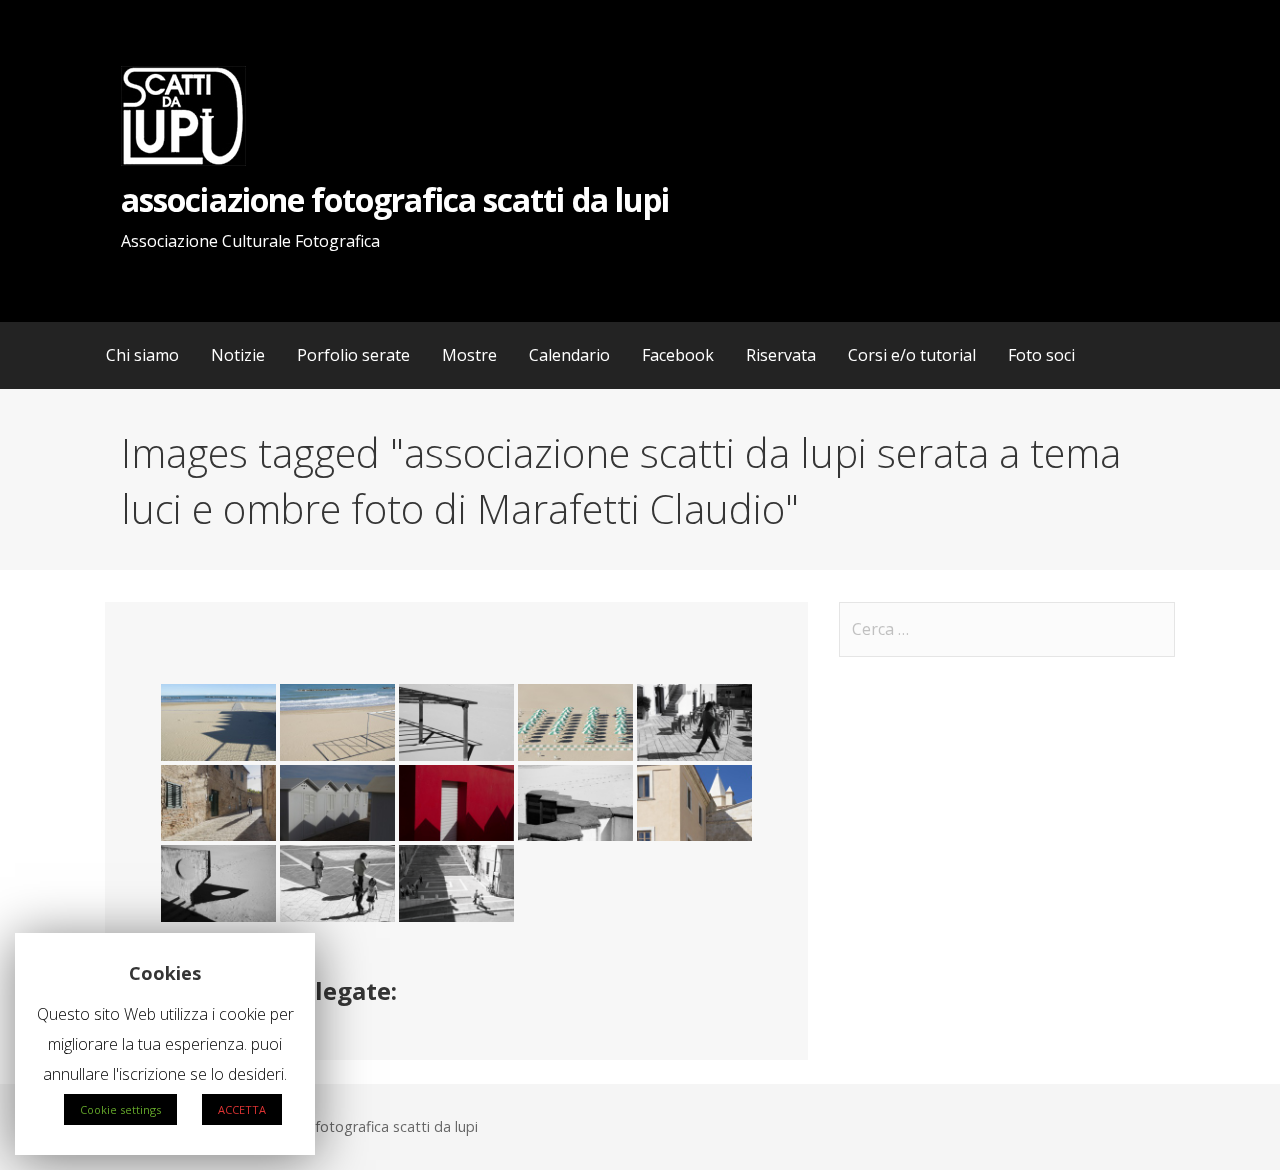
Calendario (569, 355)
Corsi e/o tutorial (912, 355)
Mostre (469, 355)
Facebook (678, 355)
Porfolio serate (353, 355)
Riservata (781, 355)
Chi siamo (142, 355)
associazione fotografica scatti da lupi (395, 199)
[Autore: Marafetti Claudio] (218, 722)
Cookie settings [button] (120, 1109)
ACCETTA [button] (242, 1109)
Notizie (238, 355)
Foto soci (1041, 355)
